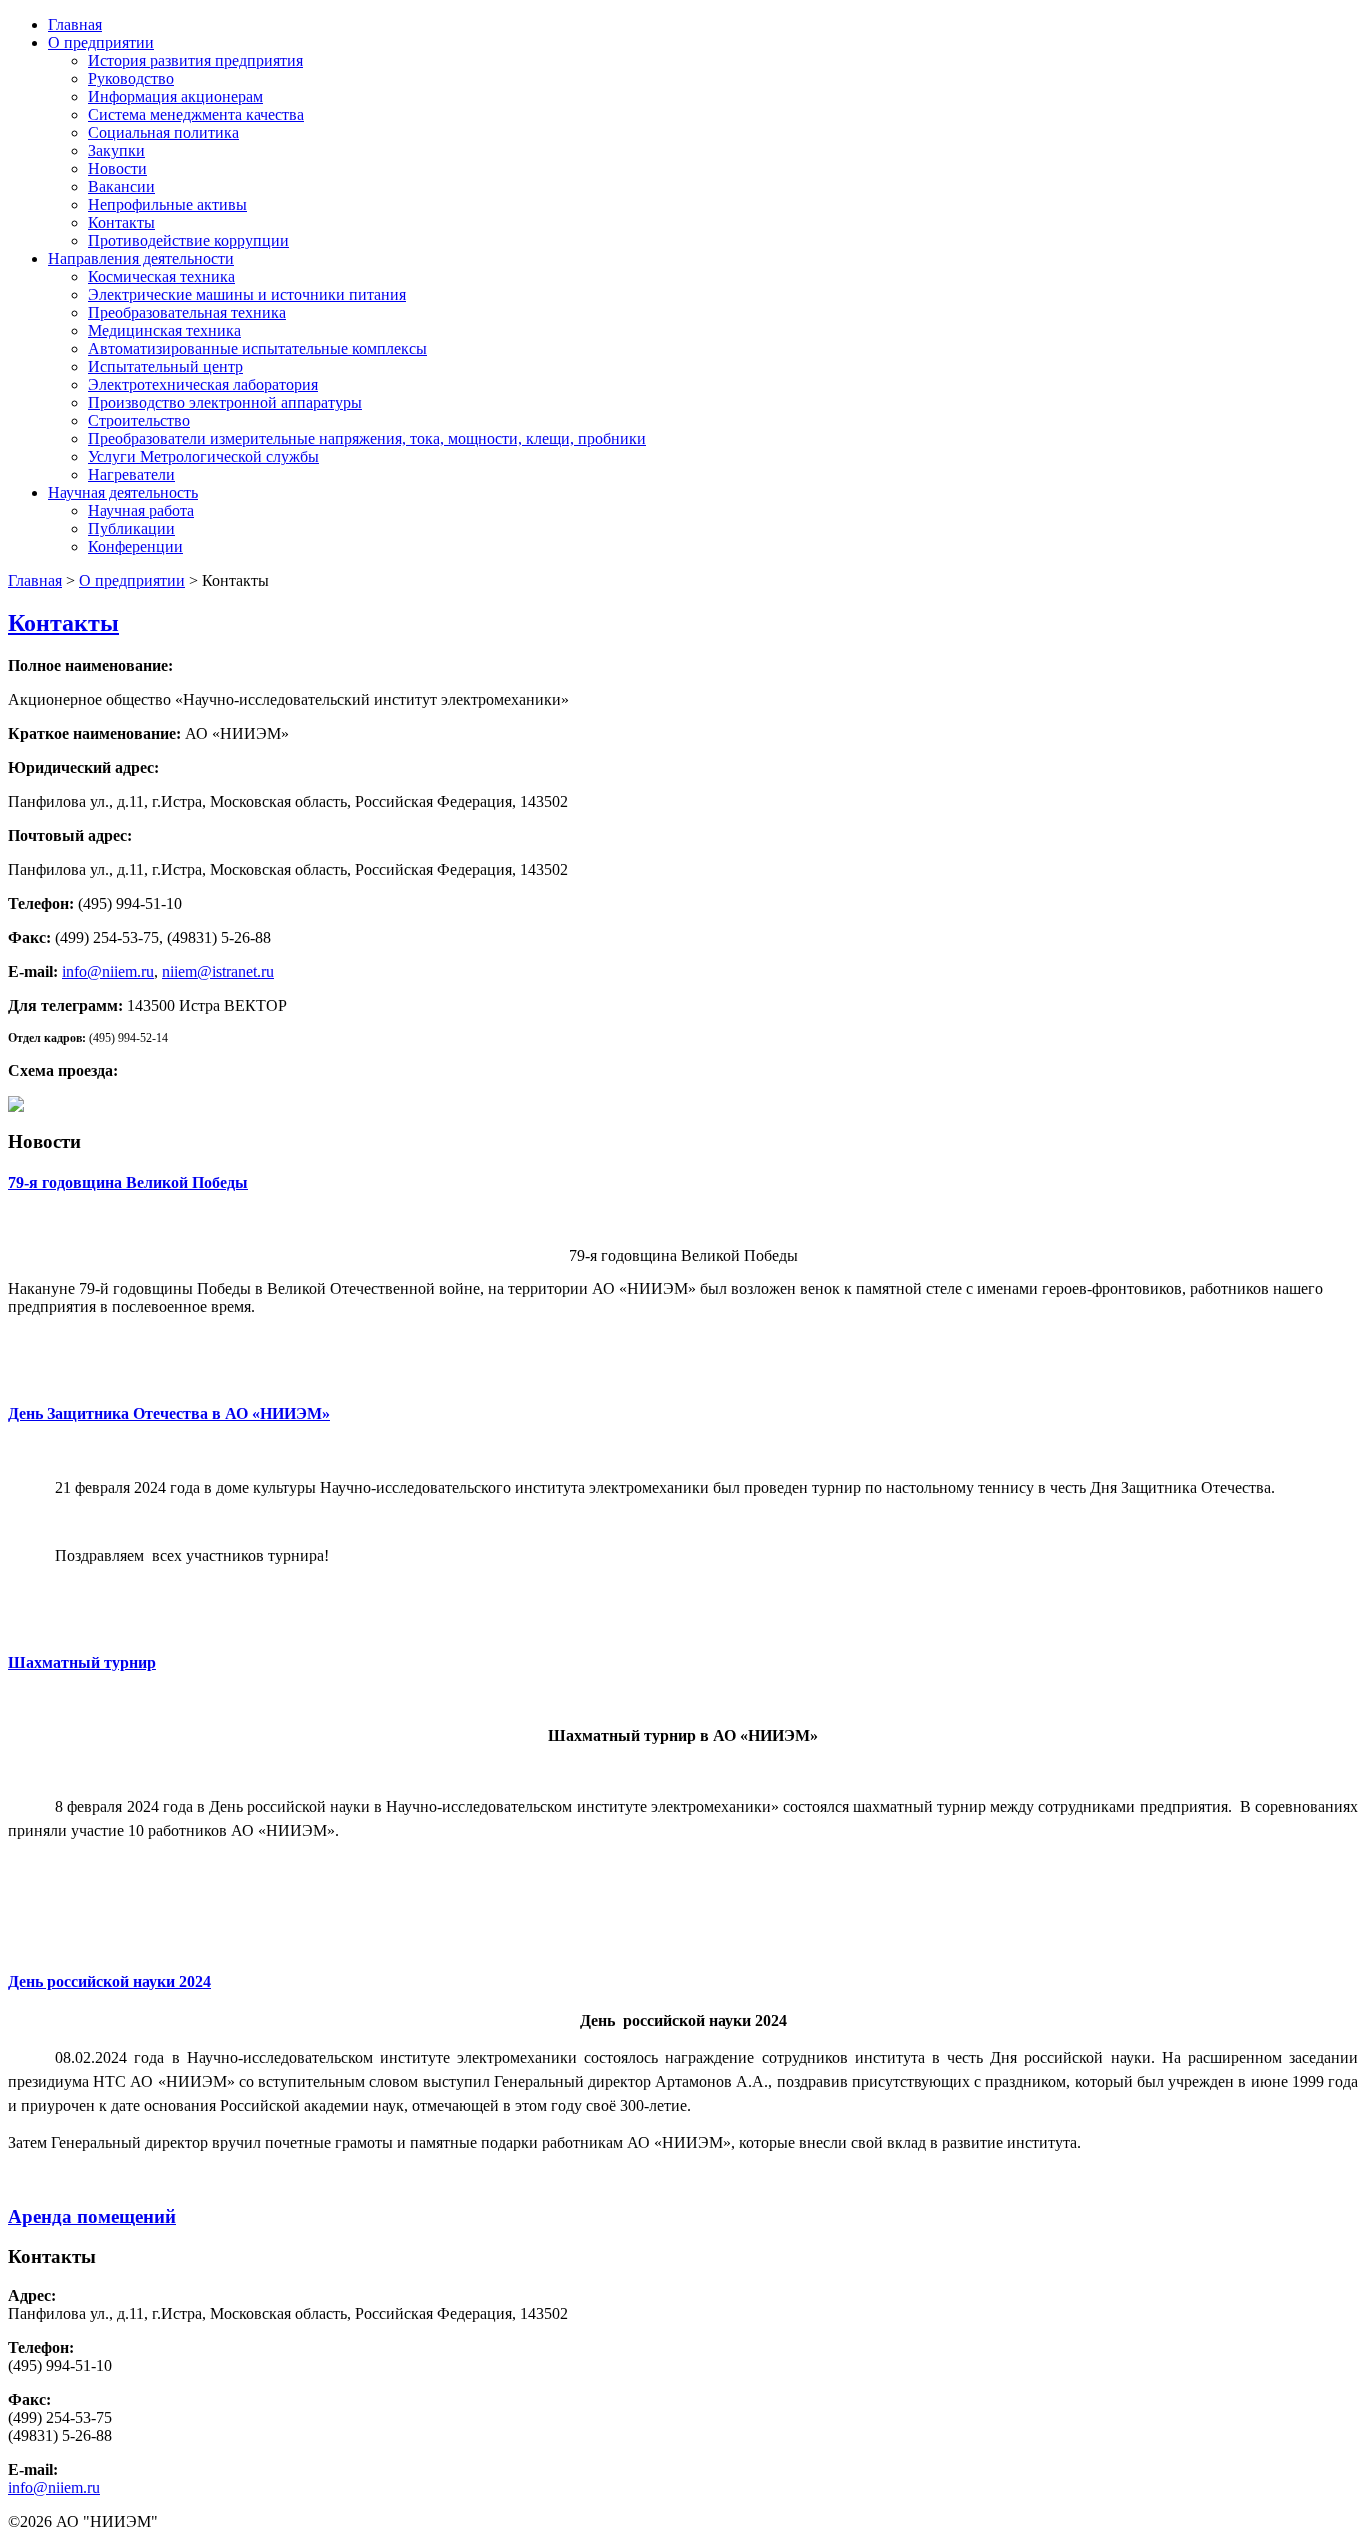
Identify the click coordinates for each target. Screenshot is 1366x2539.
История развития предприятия (195, 60)
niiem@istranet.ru (218, 971)
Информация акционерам (175, 96)
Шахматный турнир (82, 1662)
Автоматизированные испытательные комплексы (257, 348)
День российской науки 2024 (109, 1981)
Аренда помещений (92, 2216)
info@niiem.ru (108, 971)
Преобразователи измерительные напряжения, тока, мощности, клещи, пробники (367, 438)
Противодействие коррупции (188, 240)
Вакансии (121, 186)
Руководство (131, 78)
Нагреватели (131, 474)
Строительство (139, 420)
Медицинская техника (164, 330)
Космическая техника (161, 276)
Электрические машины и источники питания (247, 294)
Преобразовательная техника (187, 312)
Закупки (116, 150)
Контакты (121, 222)
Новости (117, 168)
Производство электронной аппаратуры (225, 402)
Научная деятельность (123, 492)
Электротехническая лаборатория (203, 384)
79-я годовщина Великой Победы (128, 1182)
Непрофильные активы (167, 204)
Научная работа (141, 510)
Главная (75, 24)
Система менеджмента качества (196, 114)
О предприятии (101, 42)
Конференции (135, 546)
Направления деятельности (141, 258)
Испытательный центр (165, 366)
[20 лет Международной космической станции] (16, 1106)
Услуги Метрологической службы (203, 456)
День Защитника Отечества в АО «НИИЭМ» (169, 1413)
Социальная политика (163, 132)
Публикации (131, 528)
